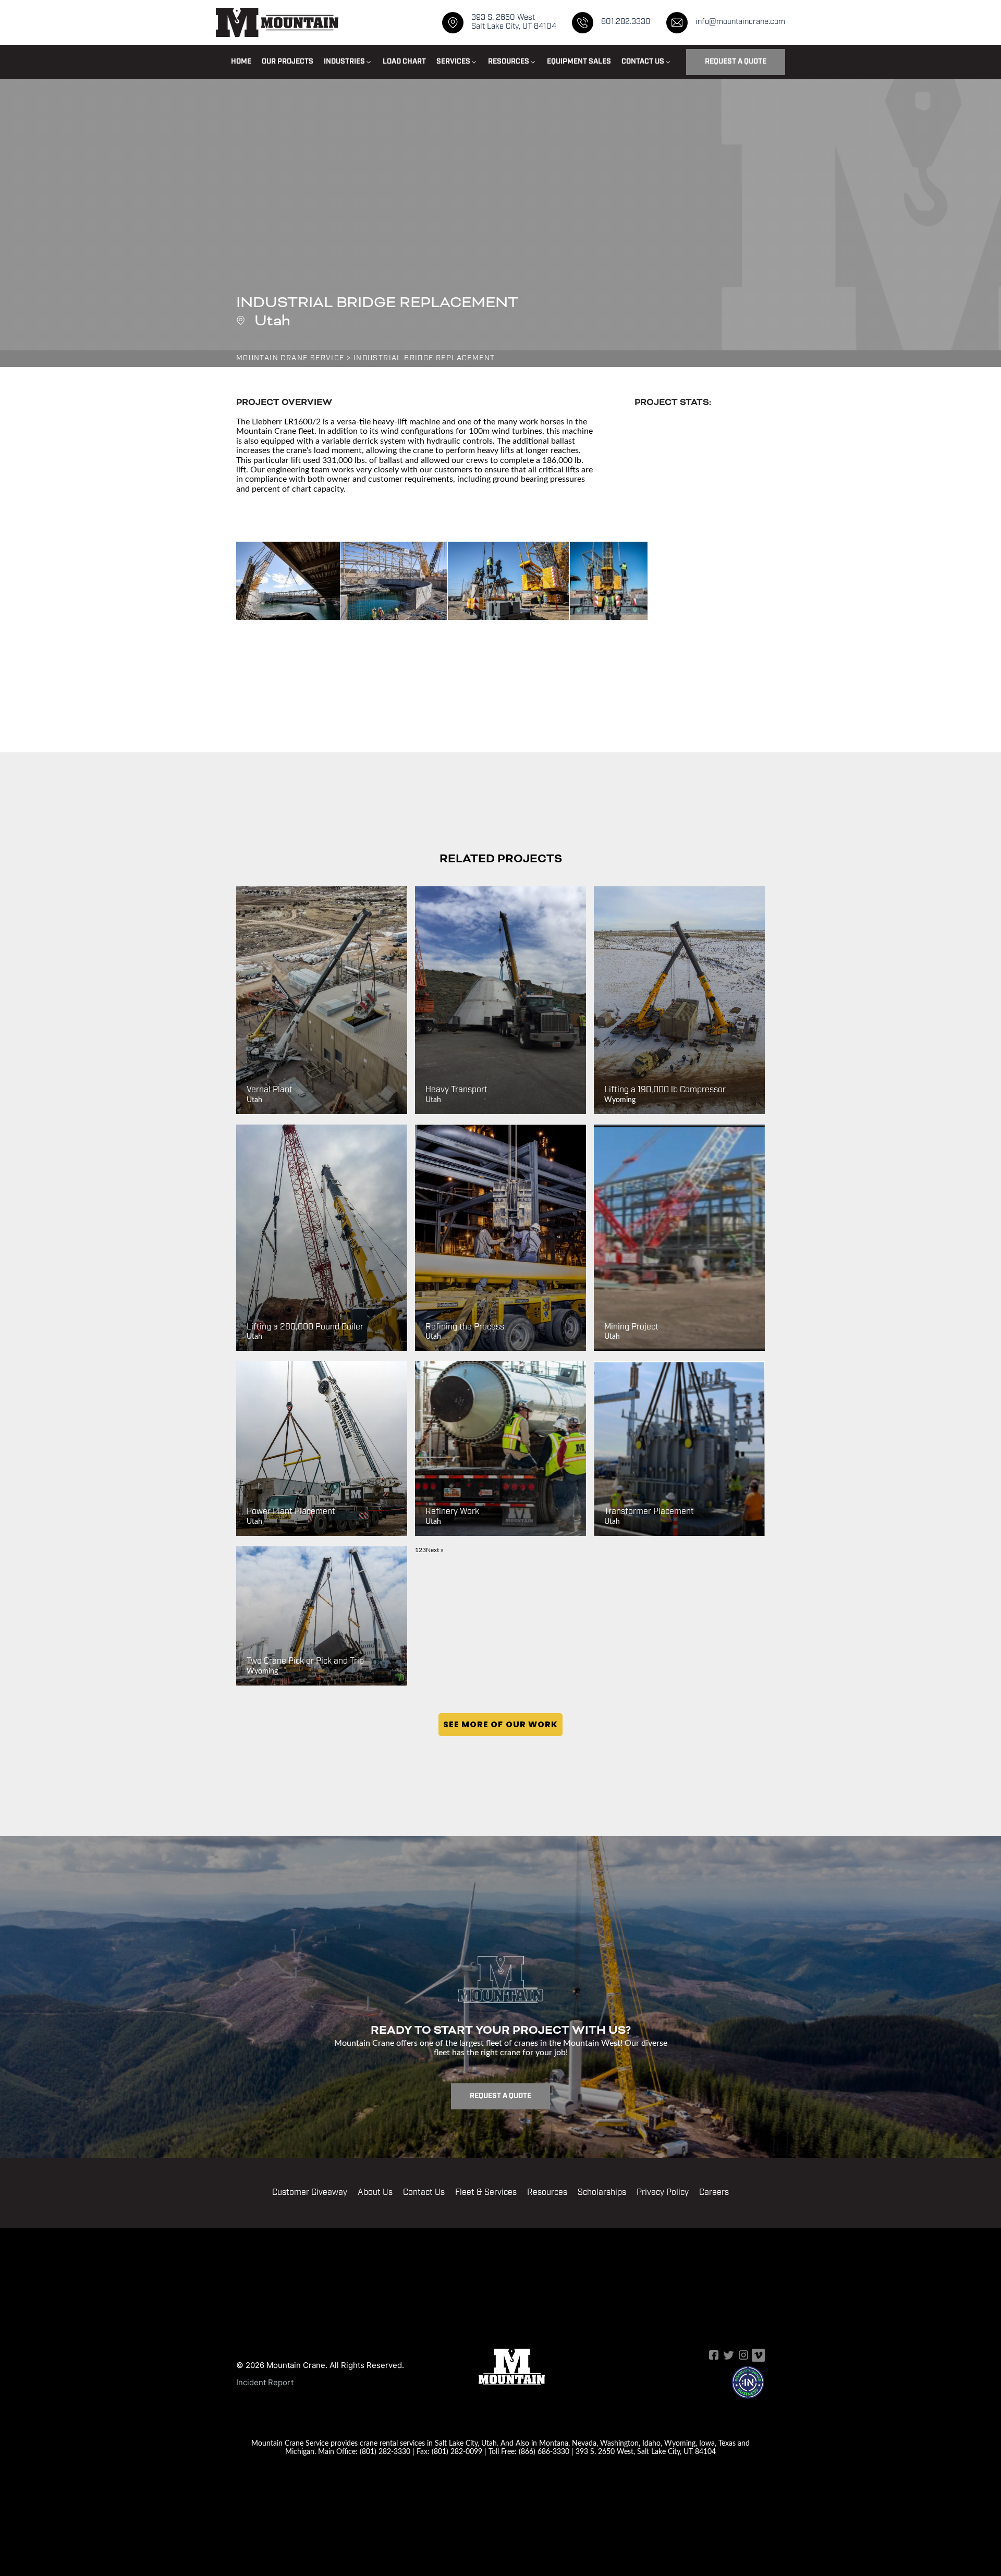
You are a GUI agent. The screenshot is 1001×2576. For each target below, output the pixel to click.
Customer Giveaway (310, 2193)
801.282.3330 (626, 22)
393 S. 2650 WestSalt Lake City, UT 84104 (514, 22)
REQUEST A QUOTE (736, 62)
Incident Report (265, 2382)
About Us (375, 2193)
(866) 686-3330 (544, 2451)
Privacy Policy (663, 2193)
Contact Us (424, 2193)
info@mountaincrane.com (740, 22)
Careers (714, 2193)
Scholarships (602, 2193)
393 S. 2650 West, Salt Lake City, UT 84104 (646, 2451)
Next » (435, 1550)
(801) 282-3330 (385, 2451)
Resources (547, 2193)
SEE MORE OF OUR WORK (500, 1724)
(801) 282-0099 (457, 2451)
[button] (348, 62)
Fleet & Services (486, 2193)
